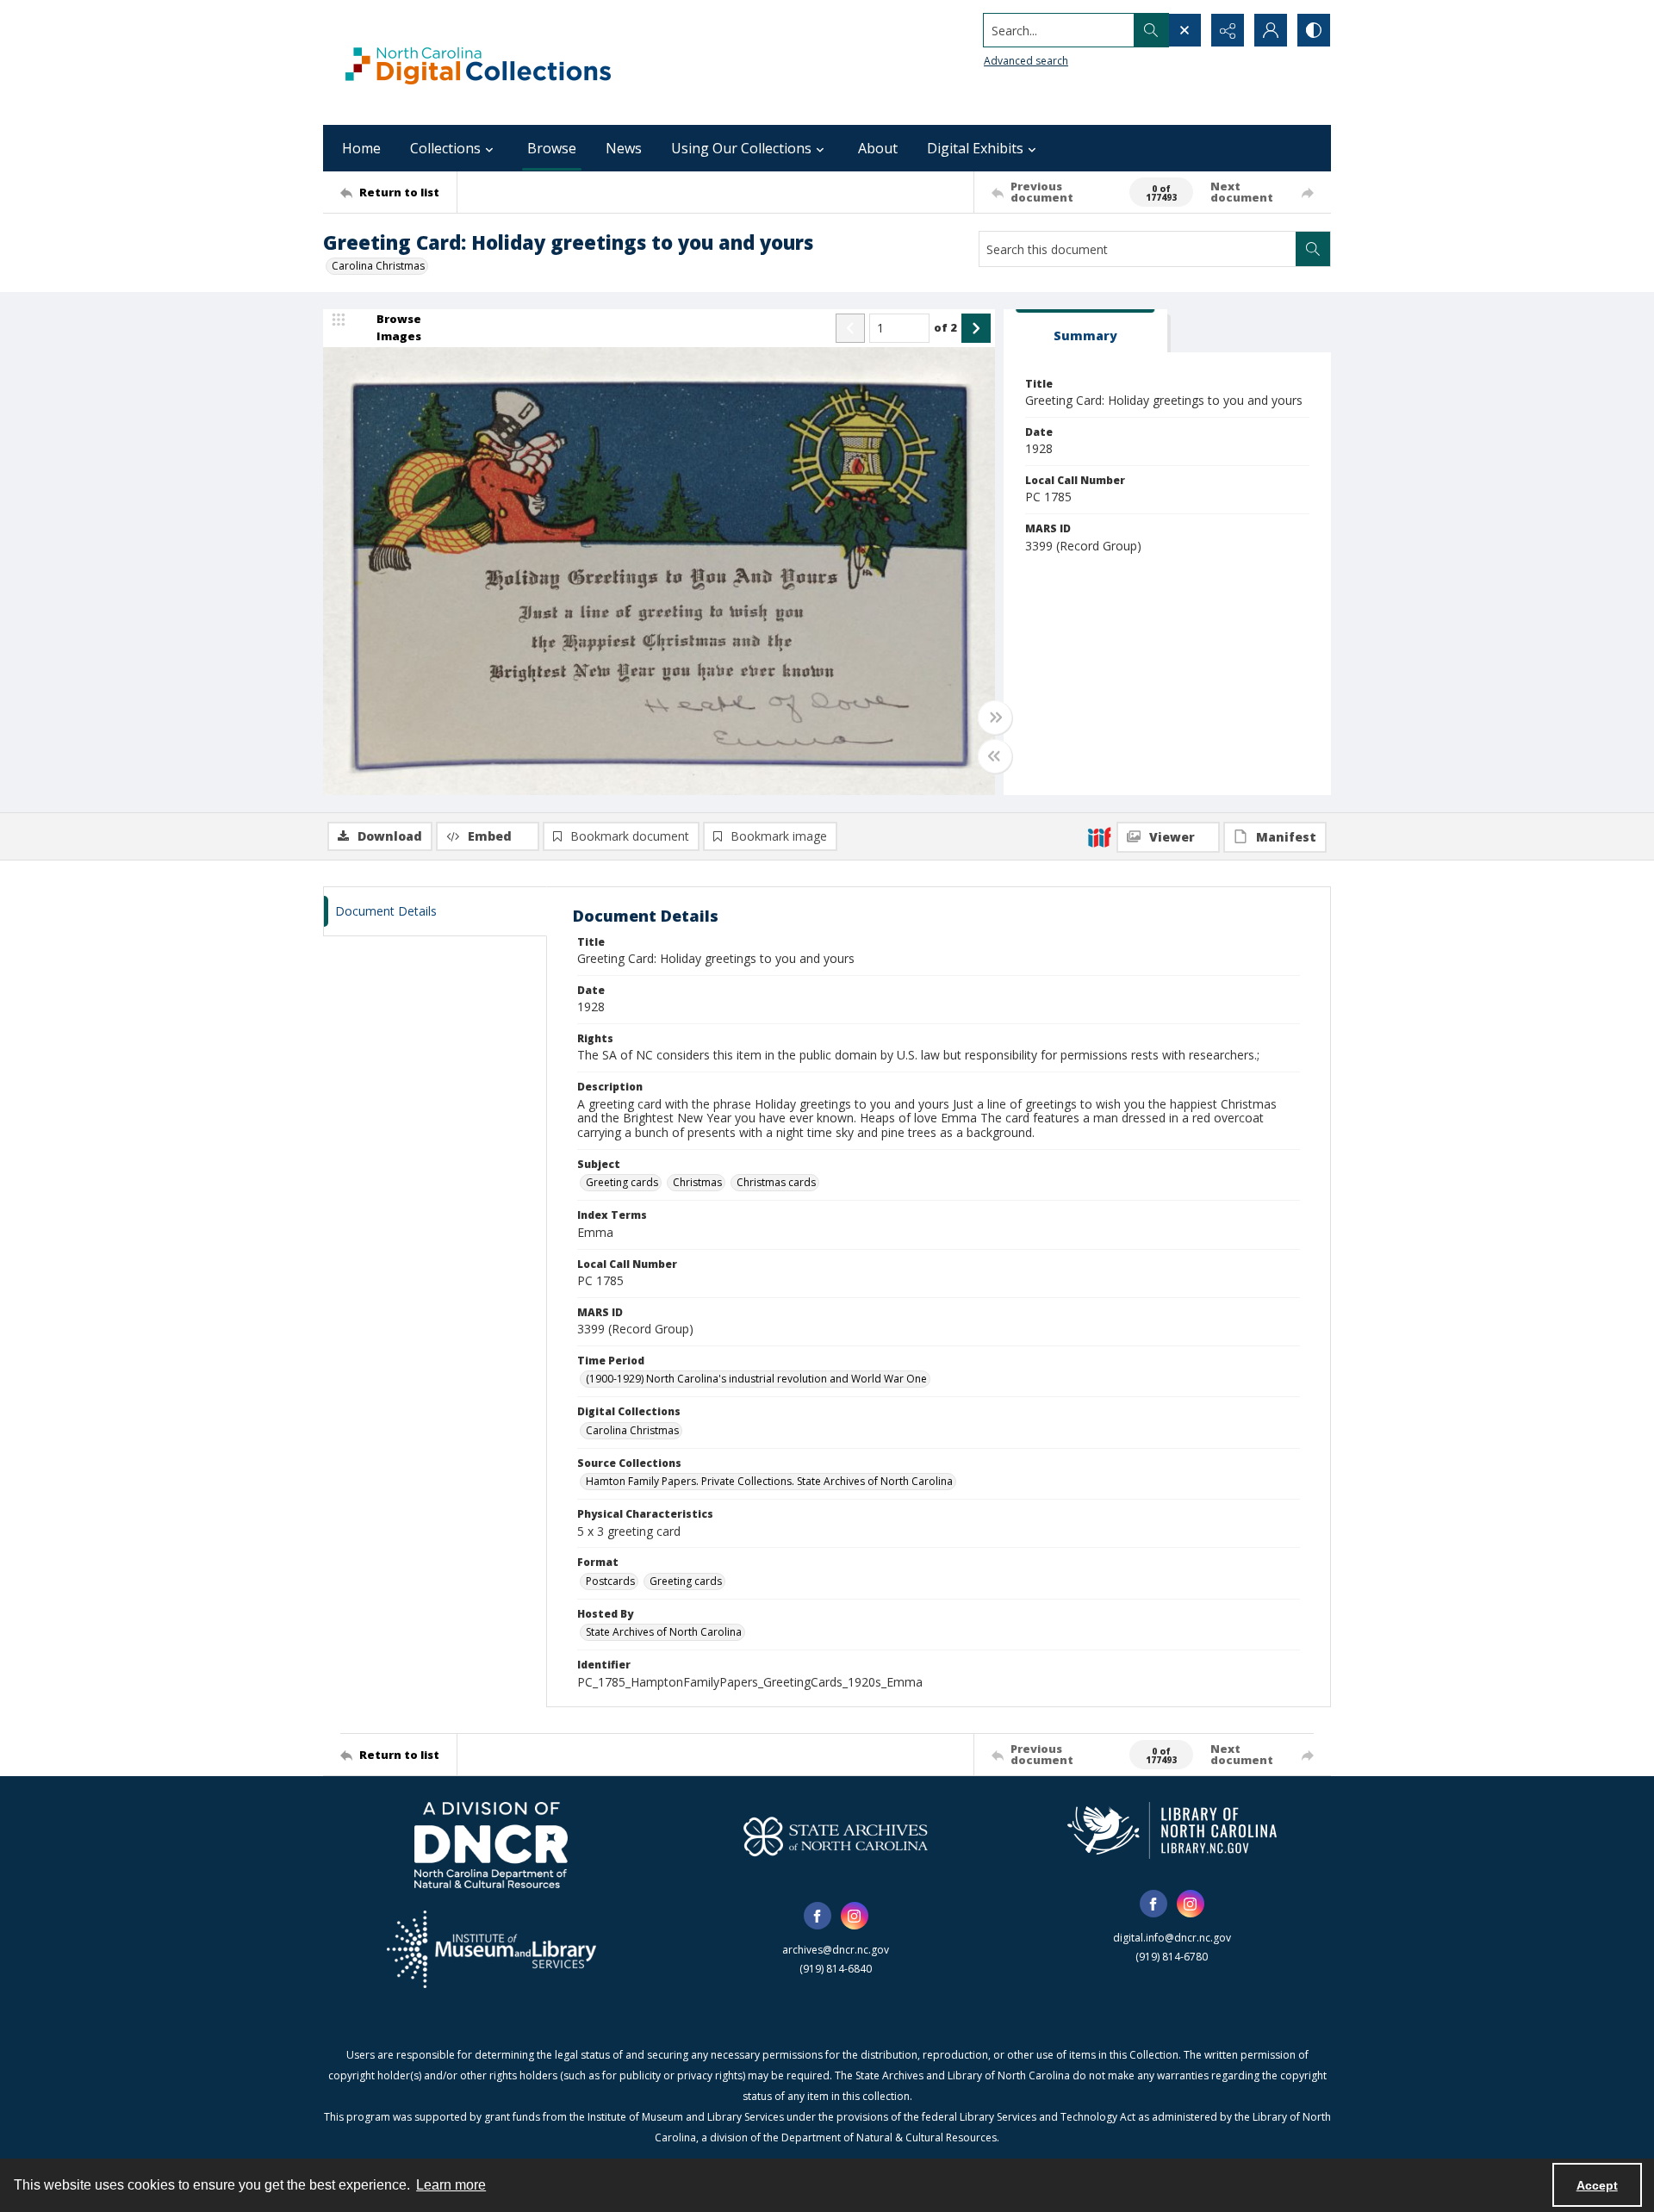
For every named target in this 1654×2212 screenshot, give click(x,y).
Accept (1597, 2185)
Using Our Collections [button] (741, 148)
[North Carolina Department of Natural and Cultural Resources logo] (491, 1845)
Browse (552, 148)
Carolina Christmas (378, 266)
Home (361, 148)
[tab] (1085, 331)
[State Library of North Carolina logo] (1172, 1830)
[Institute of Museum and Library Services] (491, 1949)
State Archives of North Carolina (664, 1632)
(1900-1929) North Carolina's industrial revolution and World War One (756, 1379)
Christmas (697, 1182)
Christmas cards (776, 1182)
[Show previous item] (850, 328)
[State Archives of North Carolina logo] (836, 1836)
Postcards (610, 1581)
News (624, 148)
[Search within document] (1313, 249)
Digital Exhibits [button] (975, 148)
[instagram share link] (855, 1916)
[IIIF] (1099, 836)
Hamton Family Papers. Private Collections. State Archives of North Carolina (769, 1481)
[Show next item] (976, 328)
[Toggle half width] (995, 756)
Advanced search (1026, 61)
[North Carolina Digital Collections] (478, 62)
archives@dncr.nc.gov (836, 1950)
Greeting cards (622, 1182)
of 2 (945, 327)
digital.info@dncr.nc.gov (1172, 1938)
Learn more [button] (451, 2185)
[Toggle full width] (995, 718)
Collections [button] (445, 148)
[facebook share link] (818, 1916)
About (878, 148)
